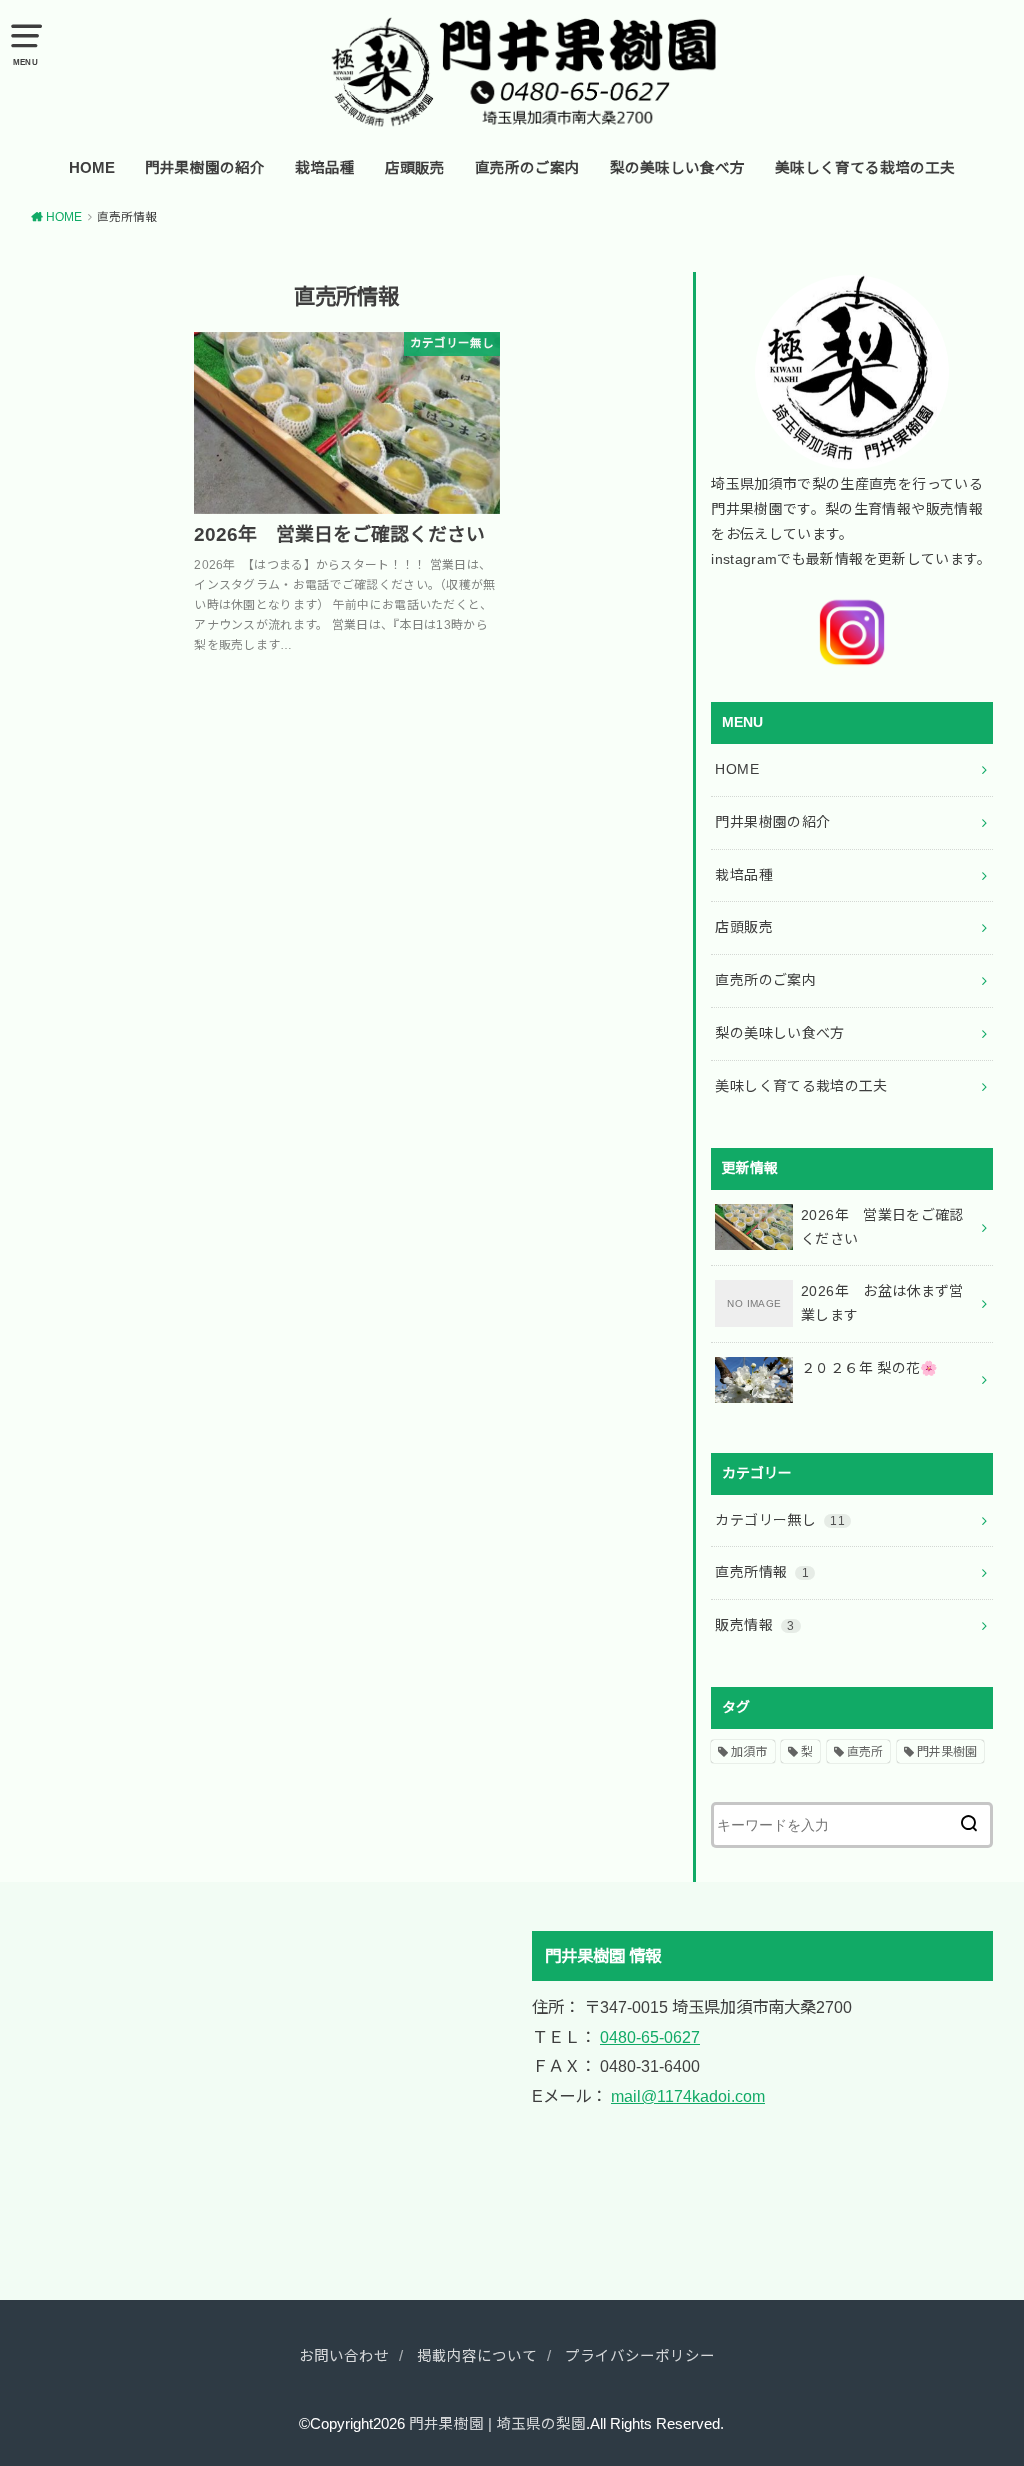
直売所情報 (761, 1572)
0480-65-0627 (650, 2037)
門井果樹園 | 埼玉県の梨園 (497, 2424)
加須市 (749, 1752)
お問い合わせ (344, 2356)
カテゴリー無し (779, 1520)
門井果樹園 (947, 1752)
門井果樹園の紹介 (205, 168)
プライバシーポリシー (640, 2356)
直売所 (865, 1752)
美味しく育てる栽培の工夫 (865, 168)
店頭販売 (415, 168)
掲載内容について (477, 2356)
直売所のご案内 (527, 168)
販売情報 (754, 1625)
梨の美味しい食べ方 (677, 168)
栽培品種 (325, 168)
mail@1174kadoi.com (688, 2096)
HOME (92, 168)
